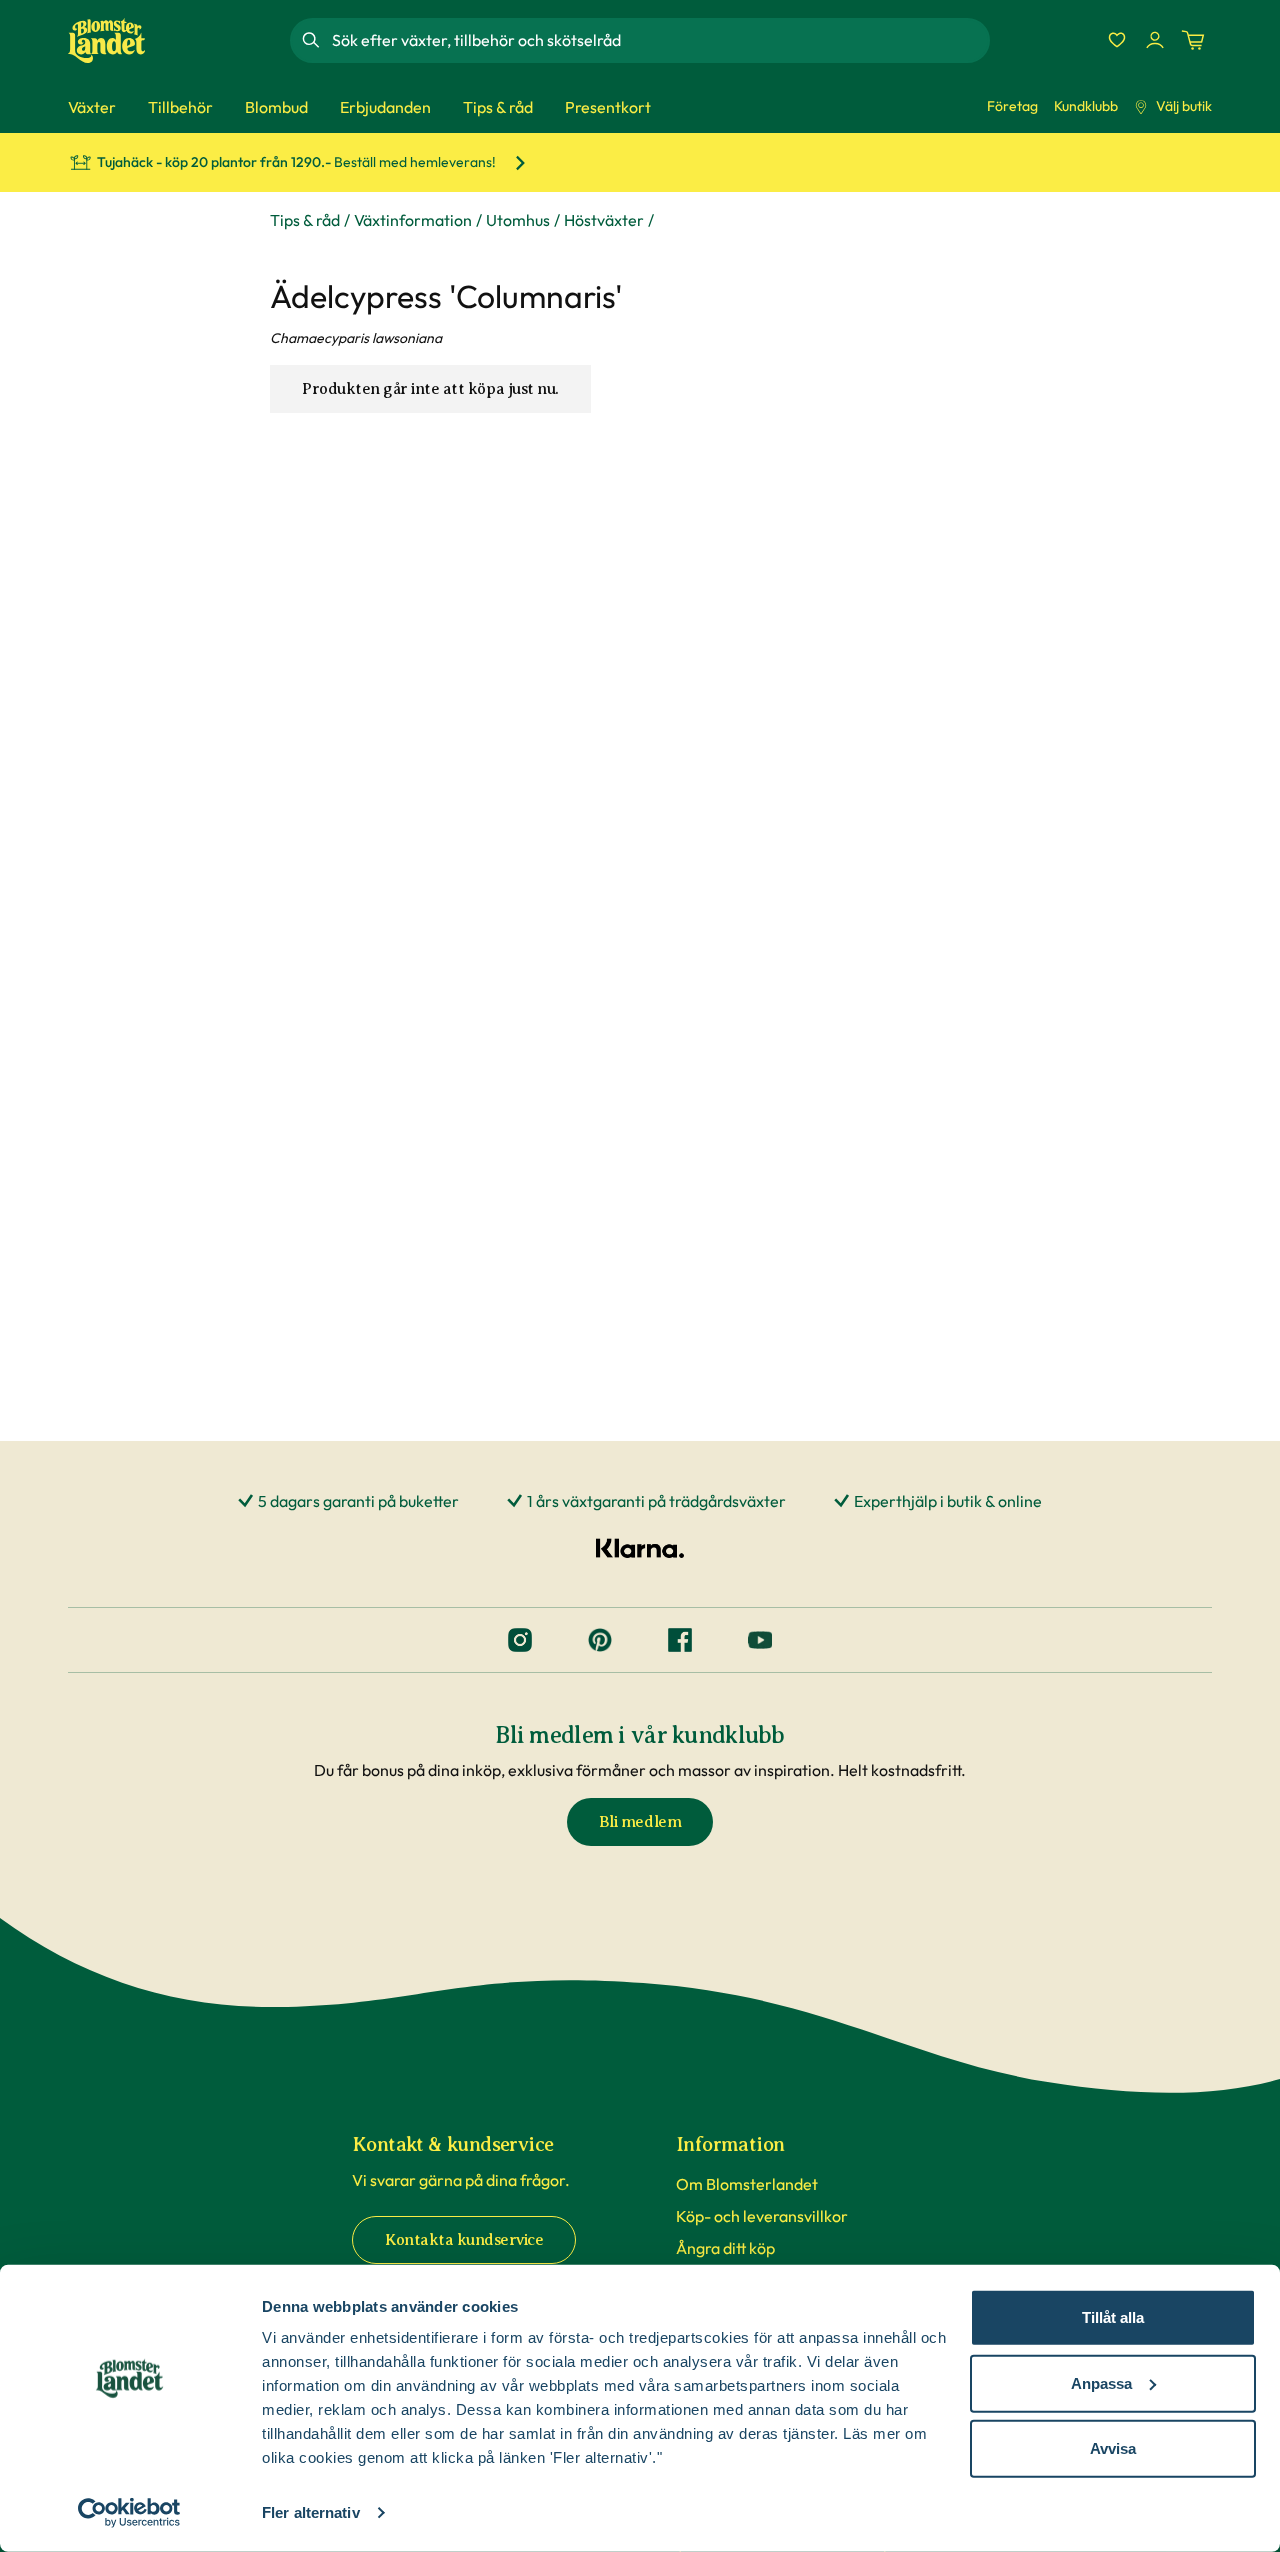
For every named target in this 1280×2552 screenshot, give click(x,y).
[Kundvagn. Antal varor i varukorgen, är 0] (1193, 40)
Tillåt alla (1113, 2317)
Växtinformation (413, 220)
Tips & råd (305, 220)
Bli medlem (640, 1822)
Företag (1012, 106)
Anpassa (1101, 2382)
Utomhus (518, 220)
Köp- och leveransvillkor (762, 2216)
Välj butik (1184, 106)
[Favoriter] (1117, 40)
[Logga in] (1155, 40)
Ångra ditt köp (725, 2248)
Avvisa (1113, 2448)
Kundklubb (1086, 106)
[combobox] (659, 40)
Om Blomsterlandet (747, 2184)
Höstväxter (604, 220)
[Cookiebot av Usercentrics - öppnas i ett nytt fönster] (129, 2513)
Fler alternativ (311, 2512)
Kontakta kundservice (464, 2240)
